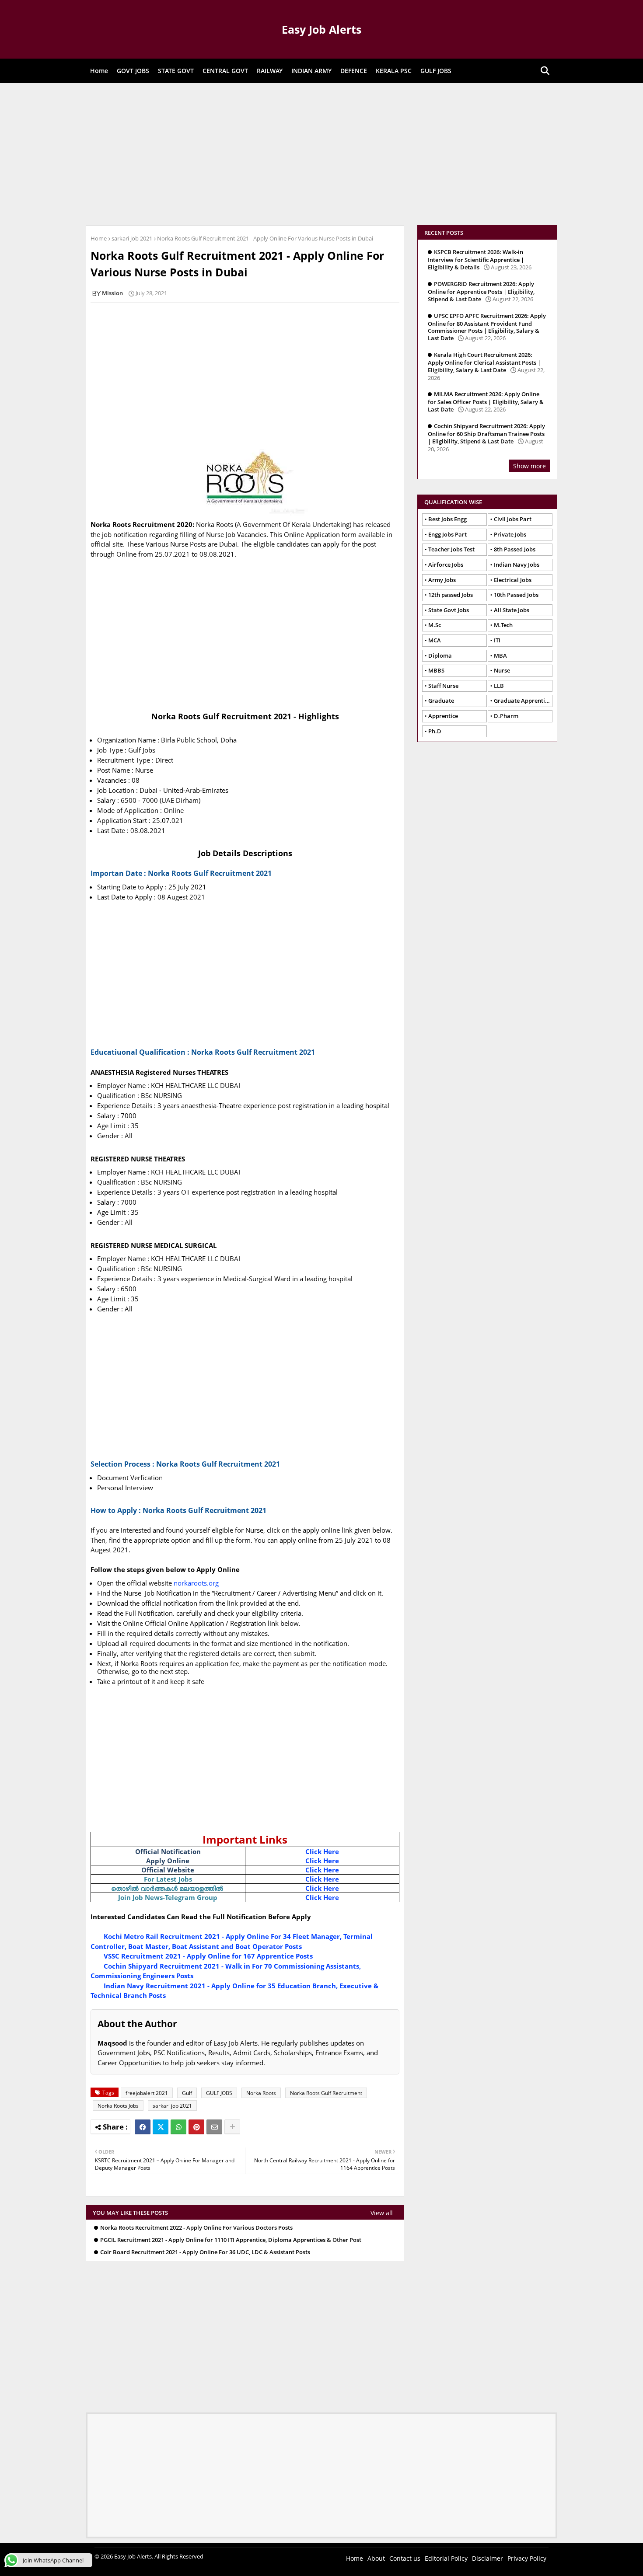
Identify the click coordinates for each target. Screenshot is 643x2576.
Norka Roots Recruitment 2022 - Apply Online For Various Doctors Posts (196, 2228)
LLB (499, 686)
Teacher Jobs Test (451, 549)
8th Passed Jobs (515, 549)
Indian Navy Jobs (517, 565)
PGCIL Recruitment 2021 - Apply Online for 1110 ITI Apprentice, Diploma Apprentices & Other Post (231, 2240)
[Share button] (232, 2127)
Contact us (405, 2558)
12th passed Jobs (451, 595)
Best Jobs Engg (447, 519)
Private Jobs (510, 534)
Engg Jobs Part (447, 534)
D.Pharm (506, 716)
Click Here (322, 1851)
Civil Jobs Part (513, 519)
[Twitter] (161, 2127)
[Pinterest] (196, 2127)
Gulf (187, 2093)
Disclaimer (487, 2558)
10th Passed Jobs (516, 595)
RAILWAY (270, 71)
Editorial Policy (446, 2558)
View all (382, 2213)
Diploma (440, 655)
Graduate (441, 701)
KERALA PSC (394, 71)
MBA (500, 655)
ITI (497, 640)
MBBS (436, 670)
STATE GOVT (176, 71)
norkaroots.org (196, 1583)
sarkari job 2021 (132, 238)
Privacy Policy (527, 2558)
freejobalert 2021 (147, 2093)
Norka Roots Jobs (118, 2106)
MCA (435, 640)
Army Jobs (442, 580)
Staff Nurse (443, 686)
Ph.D (435, 731)
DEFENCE (354, 71)
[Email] (214, 2127)
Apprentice (443, 716)
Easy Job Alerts (321, 29)
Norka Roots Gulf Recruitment (326, 2093)
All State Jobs (512, 610)
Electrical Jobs (513, 580)
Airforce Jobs (446, 565)
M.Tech (503, 625)
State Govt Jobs (449, 610)
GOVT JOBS (133, 71)
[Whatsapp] (178, 2127)
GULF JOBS (436, 71)
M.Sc (435, 625)
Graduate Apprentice (522, 701)
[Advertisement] (321, 153)
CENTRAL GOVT (225, 71)
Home (99, 71)
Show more (529, 466)
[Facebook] (143, 2127)
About (376, 2558)
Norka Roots (261, 2093)
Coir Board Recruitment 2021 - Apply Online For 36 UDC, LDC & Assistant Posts (205, 2252)
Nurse (502, 670)
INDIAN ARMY (311, 71)
